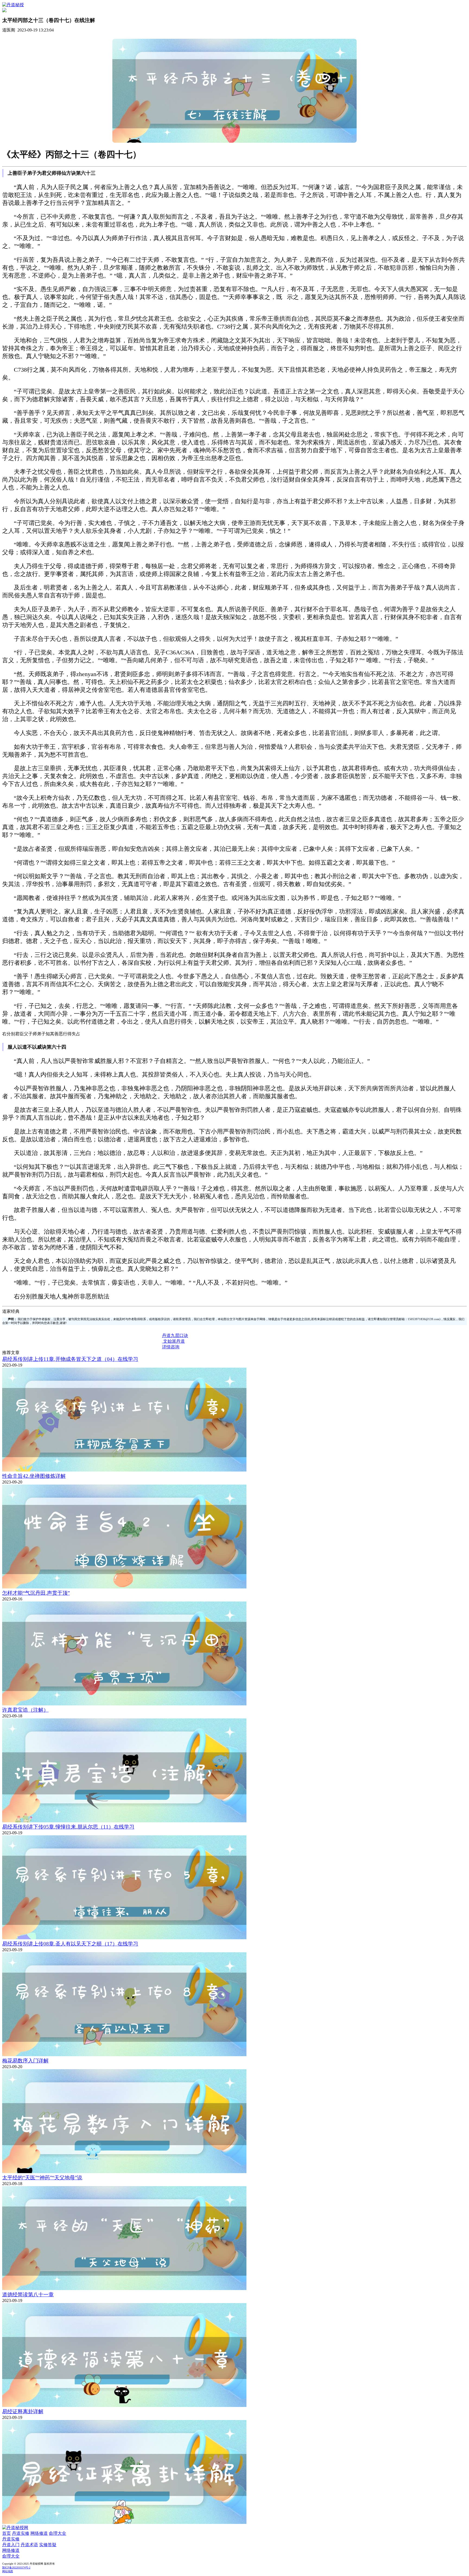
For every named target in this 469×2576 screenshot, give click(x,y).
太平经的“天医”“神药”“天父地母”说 (42, 2178)
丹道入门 (11, 2545)
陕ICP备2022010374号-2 (16, 2567)
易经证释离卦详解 (23, 2411)
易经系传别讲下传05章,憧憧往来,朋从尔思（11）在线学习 (68, 1827)
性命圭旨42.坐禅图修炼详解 (34, 1476)
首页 (7, 2533)
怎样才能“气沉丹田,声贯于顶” (36, 1593)
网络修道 (39, 2533)
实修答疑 (48, 2545)
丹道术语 (29, 2545)
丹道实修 (21, 2533)
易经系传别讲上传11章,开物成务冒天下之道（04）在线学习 (70, 1359)
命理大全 (58, 2533)
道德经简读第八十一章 (28, 2295)
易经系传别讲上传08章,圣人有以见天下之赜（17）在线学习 (70, 1944)
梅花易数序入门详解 (25, 2061)
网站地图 (8, 2571)
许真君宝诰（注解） (25, 1710)
